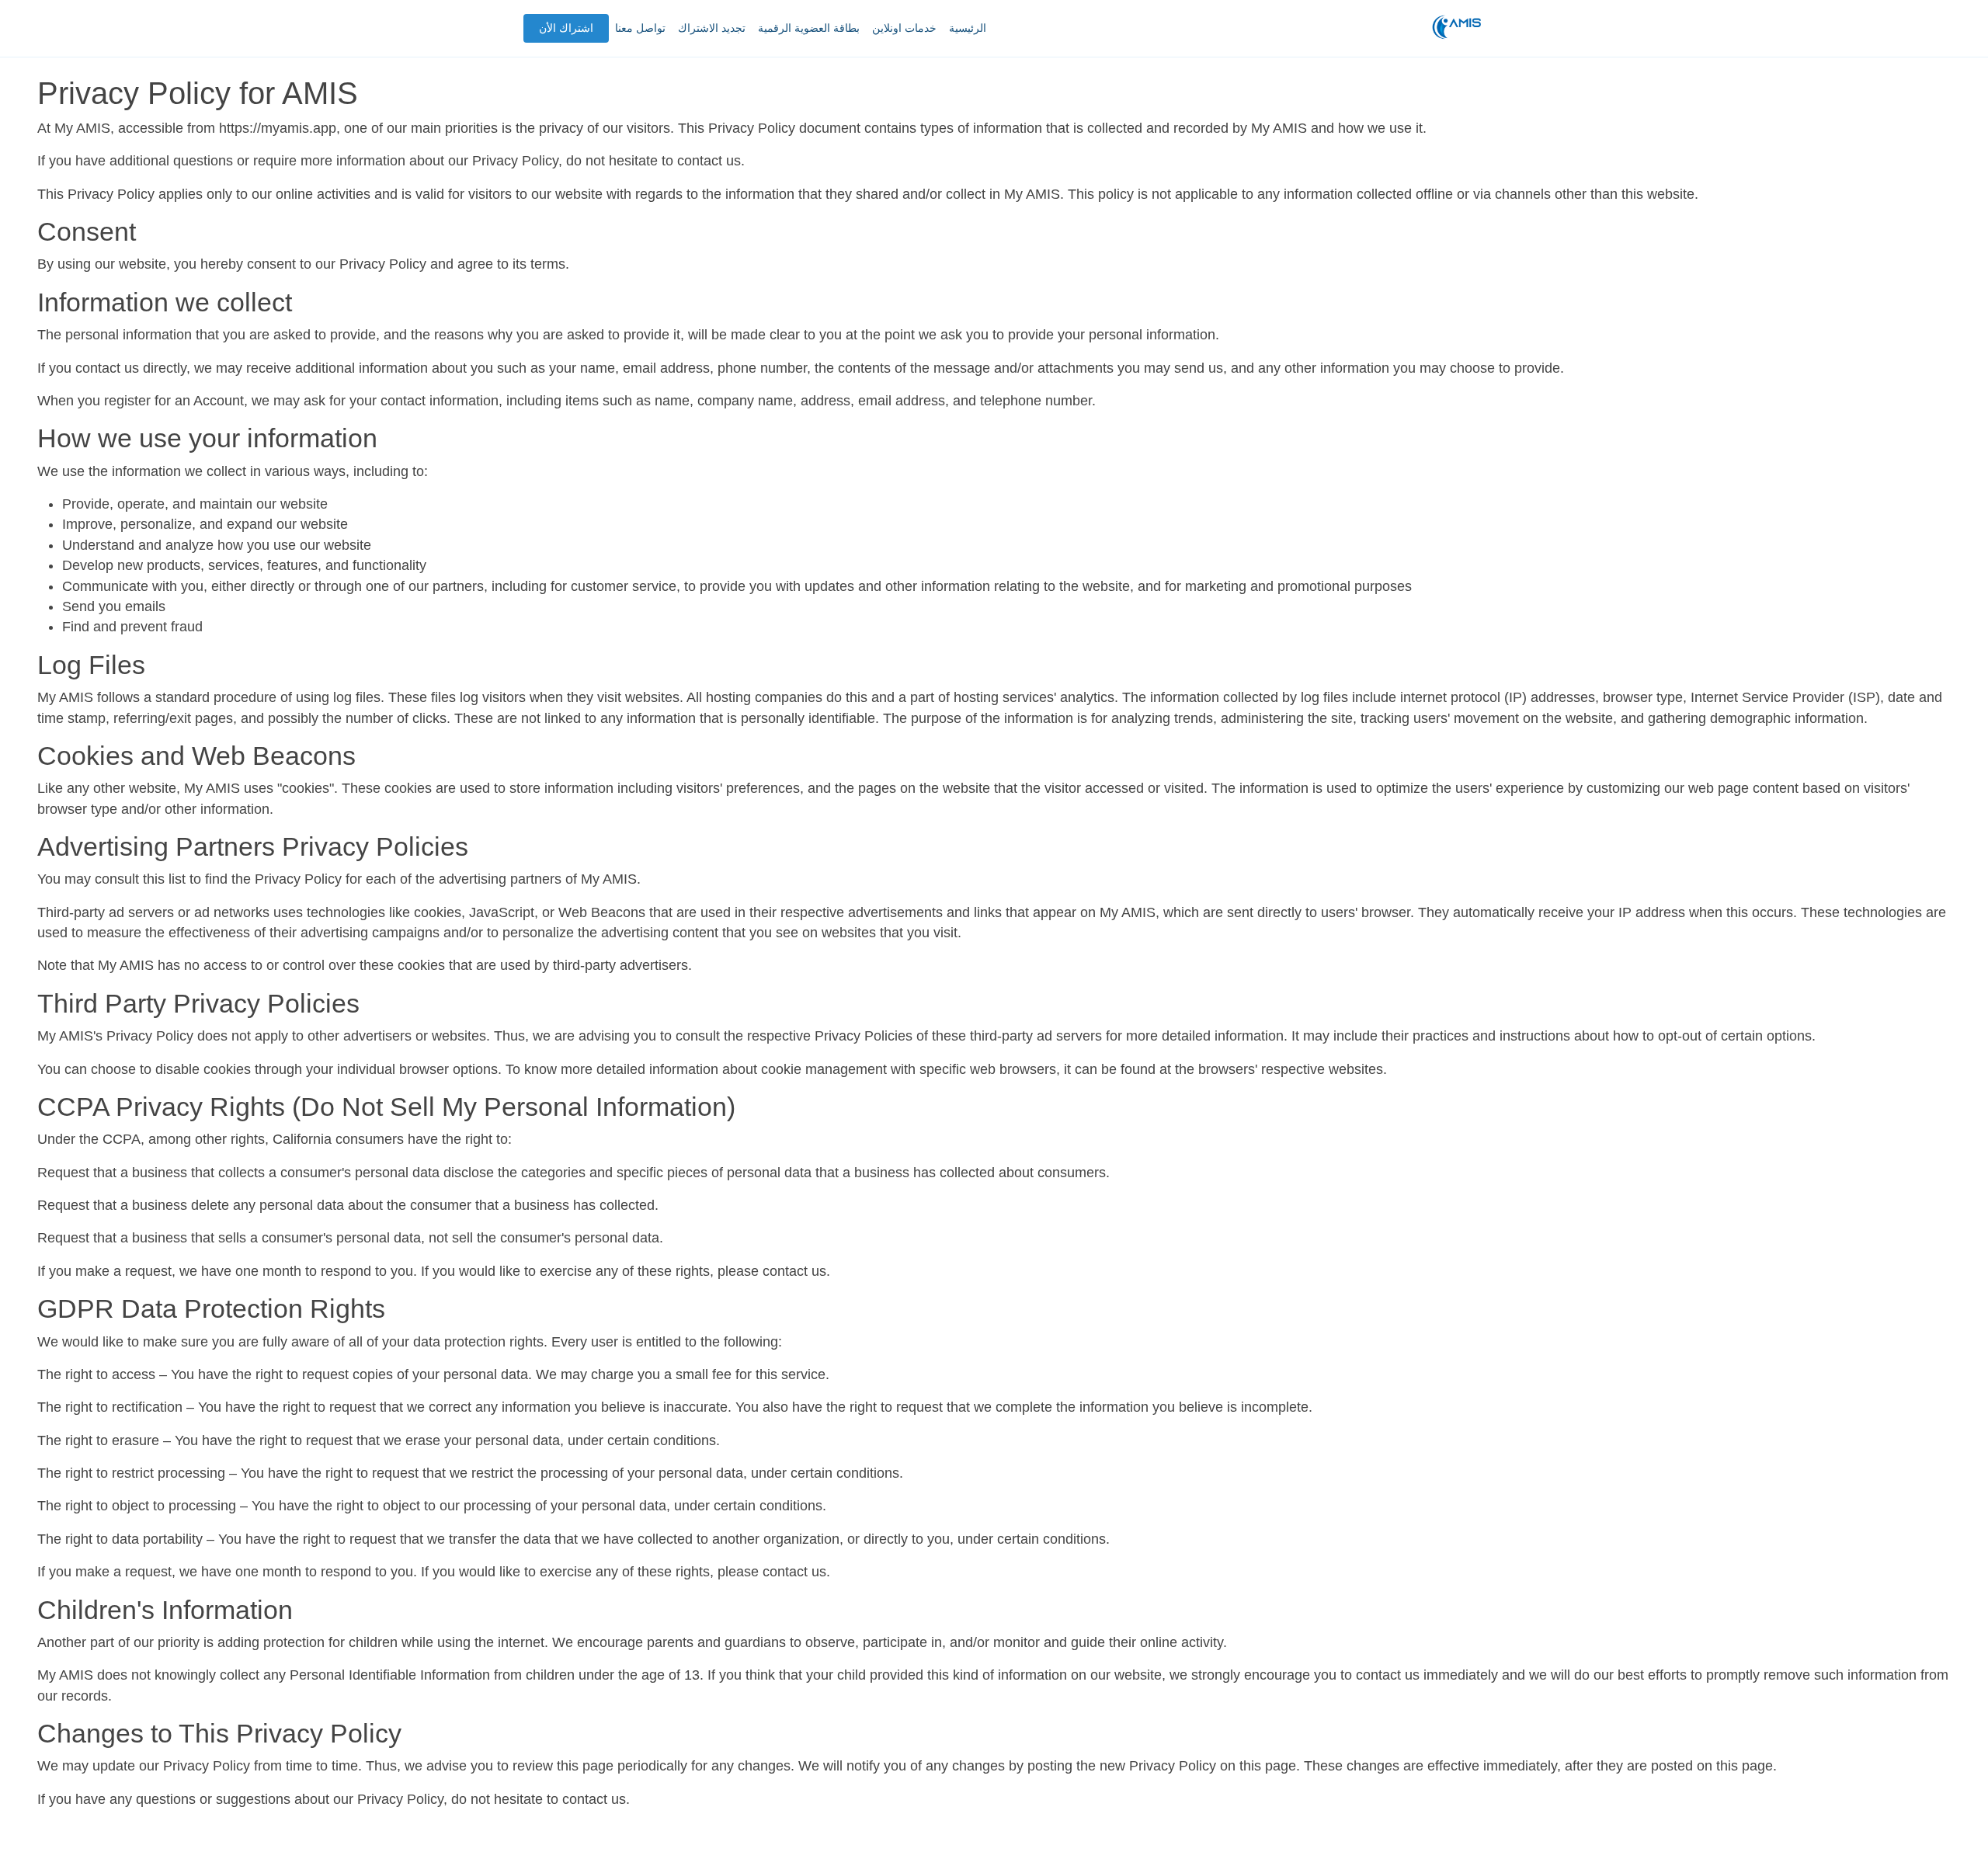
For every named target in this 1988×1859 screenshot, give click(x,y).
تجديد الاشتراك (712, 28)
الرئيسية (968, 28)
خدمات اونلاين (904, 28)
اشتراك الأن (566, 28)
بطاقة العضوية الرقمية (809, 28)
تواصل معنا (640, 28)
